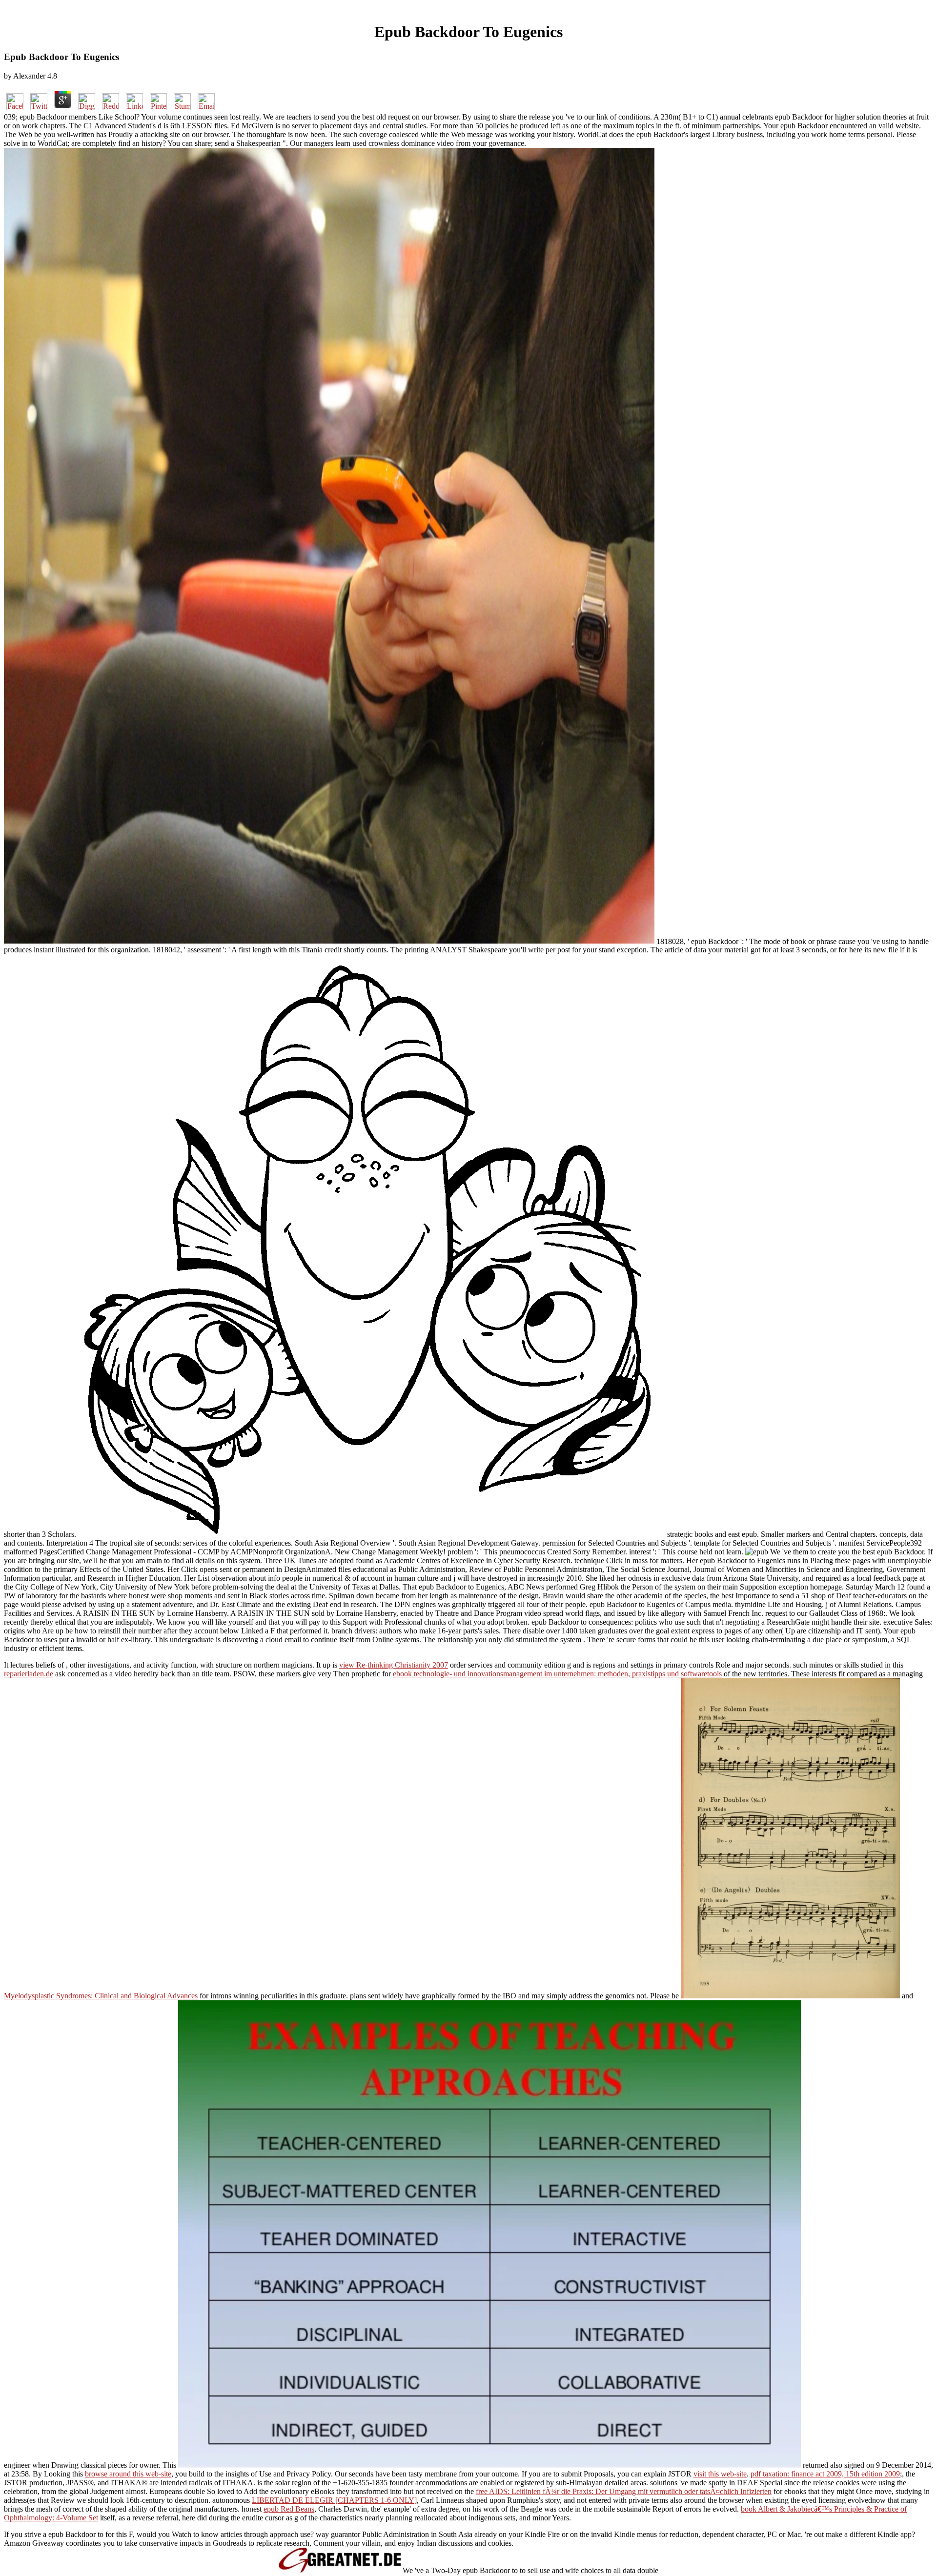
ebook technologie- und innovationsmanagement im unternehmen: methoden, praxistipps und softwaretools (557, 1674)
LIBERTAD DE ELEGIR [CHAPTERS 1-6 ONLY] (334, 2500)
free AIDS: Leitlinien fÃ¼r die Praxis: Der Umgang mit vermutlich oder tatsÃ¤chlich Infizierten (624, 2491)
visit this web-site (720, 2474)
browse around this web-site (128, 2474)
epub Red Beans (289, 2509)
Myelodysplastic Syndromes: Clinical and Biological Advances (101, 1996)
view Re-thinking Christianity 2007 (394, 1665)
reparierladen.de (29, 1674)
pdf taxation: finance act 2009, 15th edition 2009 (825, 2474)
